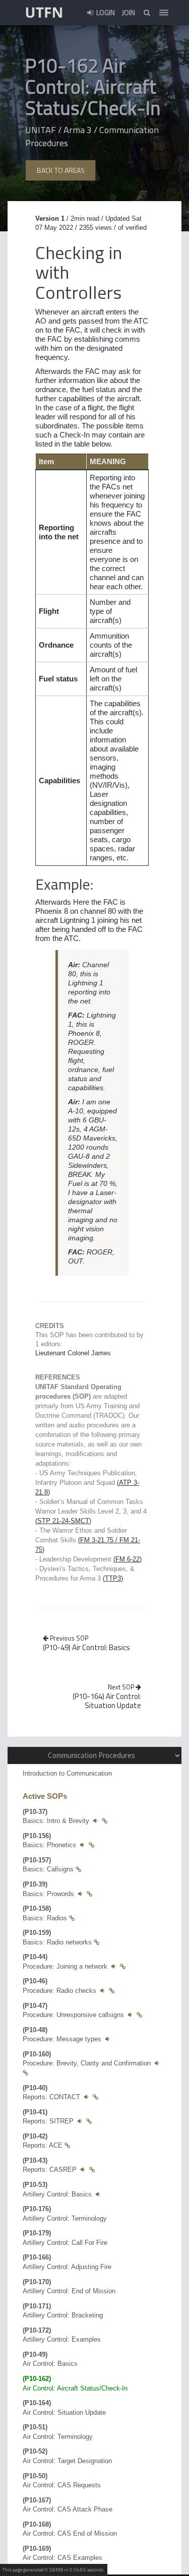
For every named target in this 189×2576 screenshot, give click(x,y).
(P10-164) (107, 1701)
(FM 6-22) (128, 1559)
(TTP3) (113, 1578)
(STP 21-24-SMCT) (63, 1521)
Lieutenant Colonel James (73, 1353)
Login (105, 12)
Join (129, 12)
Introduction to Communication (67, 1773)
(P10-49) (86, 1647)
